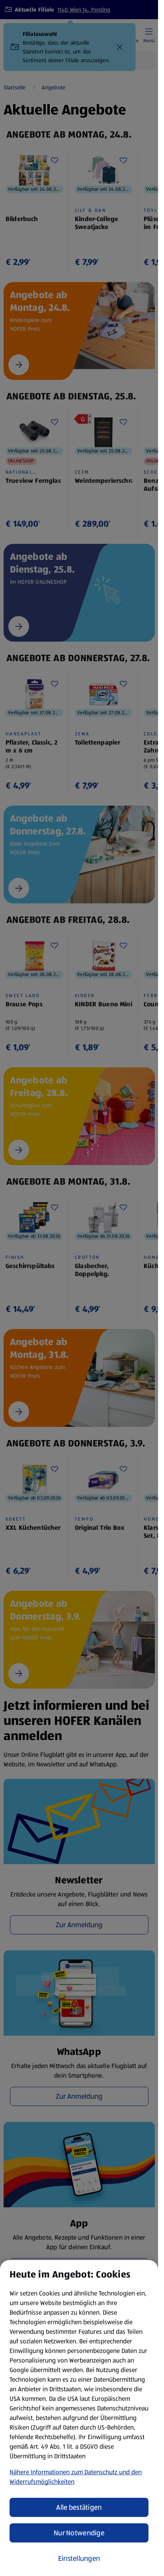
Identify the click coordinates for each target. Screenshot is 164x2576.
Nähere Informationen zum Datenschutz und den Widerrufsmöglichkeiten (76, 2477)
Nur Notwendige (79, 2533)
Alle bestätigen (79, 2507)
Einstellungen (79, 2558)
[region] (79, 2418)
